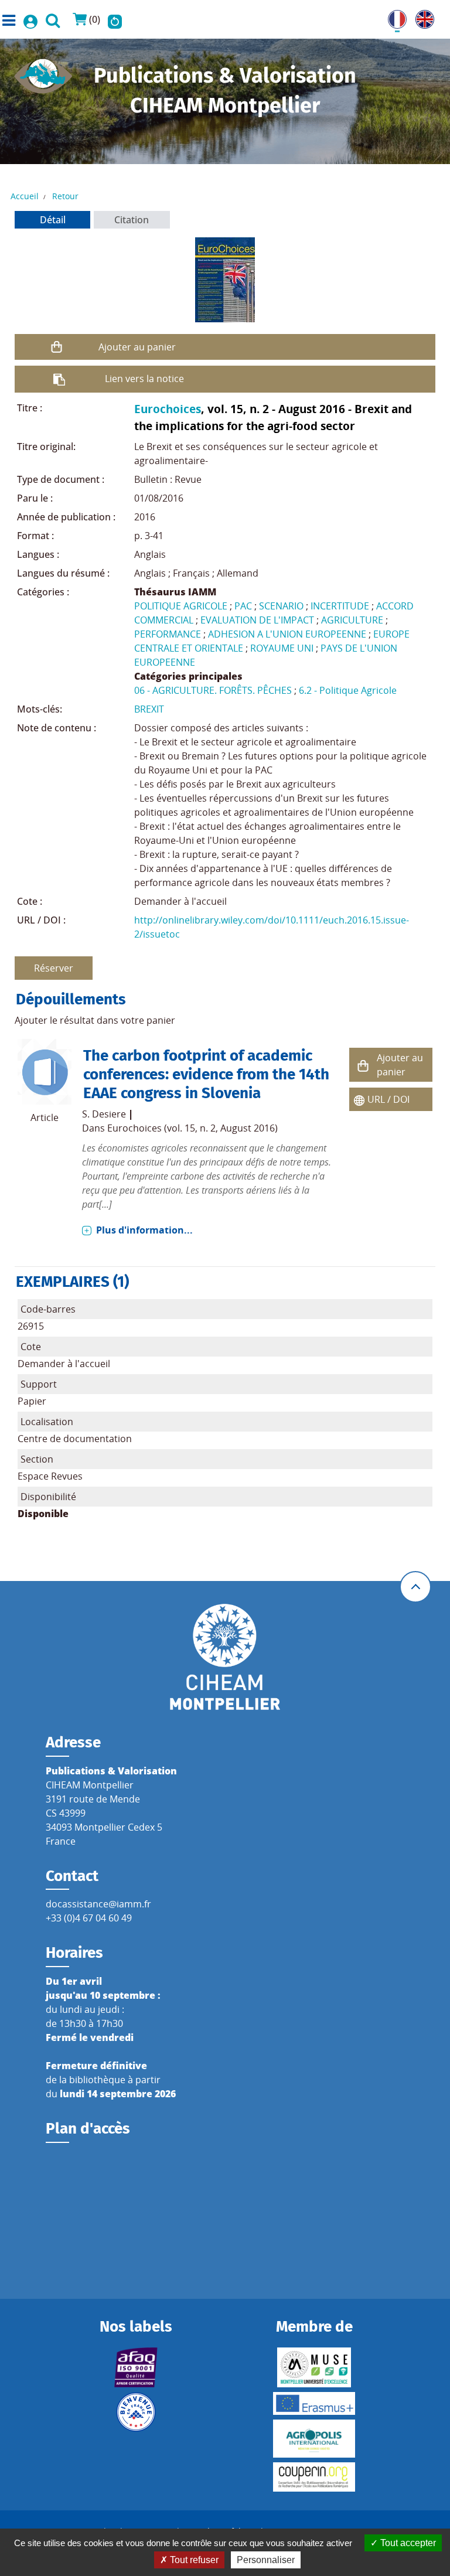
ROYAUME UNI (282, 648)
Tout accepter (407, 2543)
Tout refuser (193, 2560)
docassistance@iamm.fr (98, 1904)
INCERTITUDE (340, 606)
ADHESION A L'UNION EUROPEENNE (287, 634)
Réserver (54, 968)
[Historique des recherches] (115, 19)
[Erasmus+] (314, 2403)
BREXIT (149, 709)
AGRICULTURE (352, 620)
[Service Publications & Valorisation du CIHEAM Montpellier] (43, 73)
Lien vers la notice (144, 379)
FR (393, 17)
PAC (243, 606)
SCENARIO (281, 606)
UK (422, 17)
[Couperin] (314, 2477)
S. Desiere (104, 1114)
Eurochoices (168, 409)
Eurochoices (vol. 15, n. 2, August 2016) (192, 1128)
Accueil (25, 196)
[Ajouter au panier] (57, 347)
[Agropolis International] (314, 2439)
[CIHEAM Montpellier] (225, 1656)
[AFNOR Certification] (136, 2367)
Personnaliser (266, 2560)
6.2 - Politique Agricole (348, 690)
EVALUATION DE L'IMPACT (257, 620)
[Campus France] (136, 2412)
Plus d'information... (144, 1230)
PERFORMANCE (168, 634)
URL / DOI (388, 1099)
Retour (65, 196)
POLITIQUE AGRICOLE (181, 606)
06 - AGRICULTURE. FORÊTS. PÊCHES (213, 690)
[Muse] (314, 2367)
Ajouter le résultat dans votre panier (95, 1020)
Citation (132, 220)
